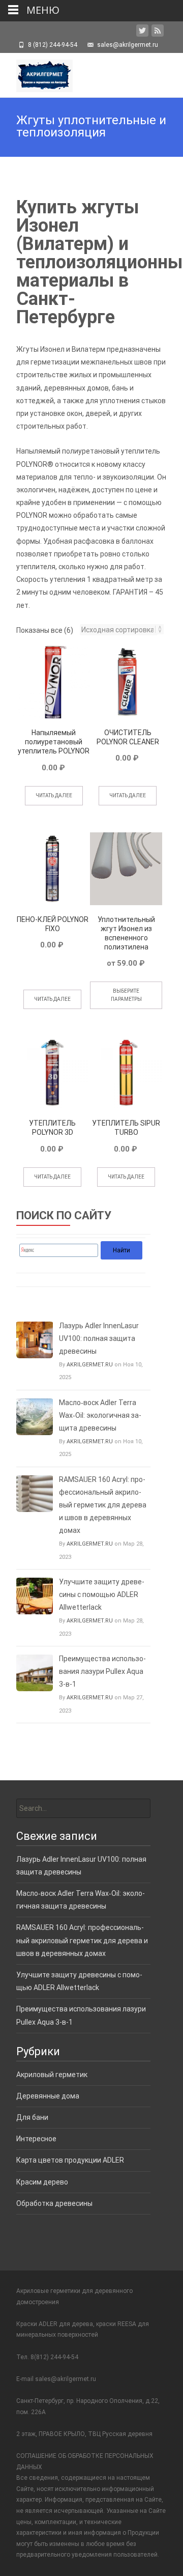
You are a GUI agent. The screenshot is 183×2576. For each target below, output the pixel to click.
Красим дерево (42, 2182)
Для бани (32, 2117)
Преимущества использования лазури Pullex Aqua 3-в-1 (102, 1671)
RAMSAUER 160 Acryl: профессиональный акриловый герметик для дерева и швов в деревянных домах (103, 1505)
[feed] (158, 33)
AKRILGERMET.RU (90, 1365)
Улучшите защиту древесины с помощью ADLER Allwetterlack (102, 1594)
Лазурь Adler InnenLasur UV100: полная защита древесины (99, 1338)
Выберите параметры (126, 995)
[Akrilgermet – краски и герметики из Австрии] (36, 73)
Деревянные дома (48, 2096)
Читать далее (54, 795)
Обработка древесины (54, 2203)
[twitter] (142, 33)
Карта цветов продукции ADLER (70, 2160)
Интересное (36, 2139)
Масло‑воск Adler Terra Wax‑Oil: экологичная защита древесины (100, 1415)
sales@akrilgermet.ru (66, 2379)
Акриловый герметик (52, 2075)
